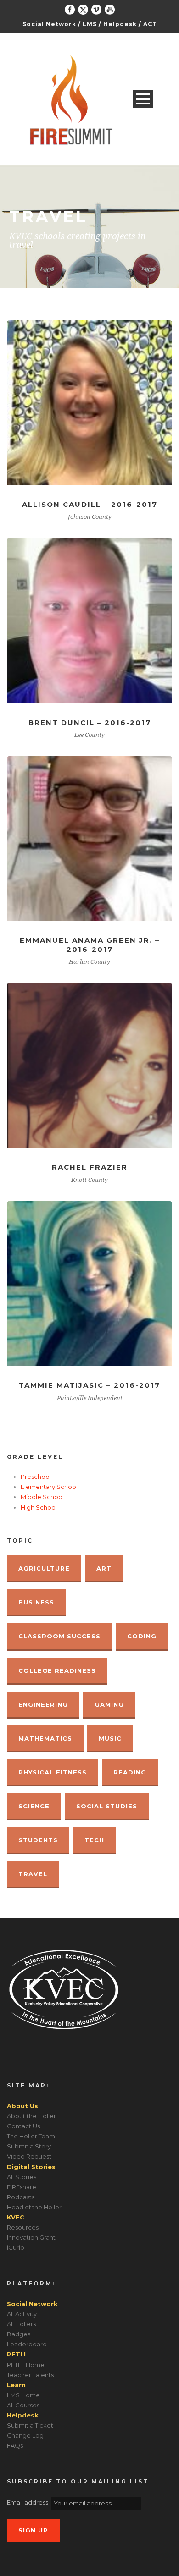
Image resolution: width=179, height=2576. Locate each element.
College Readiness (57, 1670)
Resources (23, 2227)
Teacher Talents (30, 2375)
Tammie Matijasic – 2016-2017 (89, 1385)
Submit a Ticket (30, 2425)
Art (104, 1568)
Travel (33, 1874)
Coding (142, 1636)
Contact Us (23, 2126)
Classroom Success (59, 1636)
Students (38, 1840)
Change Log (25, 2435)
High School (39, 1507)
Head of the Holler (34, 2207)
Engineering (43, 1704)
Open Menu (143, 99)
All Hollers (21, 2324)
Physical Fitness (53, 1772)
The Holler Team (31, 2136)
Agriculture (44, 1568)
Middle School (42, 1497)
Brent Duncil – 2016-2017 (90, 722)
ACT (150, 24)
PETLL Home (26, 2365)
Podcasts (21, 2197)
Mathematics (45, 1738)
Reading (130, 1772)
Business (36, 1602)
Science (34, 1806)
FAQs (15, 2445)
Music (110, 1738)
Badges (19, 2334)
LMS (90, 24)
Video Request (29, 2156)
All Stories (22, 2177)
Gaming (109, 1704)
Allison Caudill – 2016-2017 (90, 504)
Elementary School (49, 1487)
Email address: (29, 2502)
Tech (94, 1840)
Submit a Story (29, 2146)
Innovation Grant (31, 2237)
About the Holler (31, 2116)
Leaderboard (27, 2344)
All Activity (22, 2314)
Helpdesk (120, 24)
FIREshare (22, 2187)
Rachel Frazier (90, 1167)
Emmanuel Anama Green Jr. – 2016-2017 (90, 945)
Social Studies (107, 1806)
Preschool (36, 1477)
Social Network (49, 24)
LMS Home (23, 2395)
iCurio (16, 2247)
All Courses (23, 2405)
